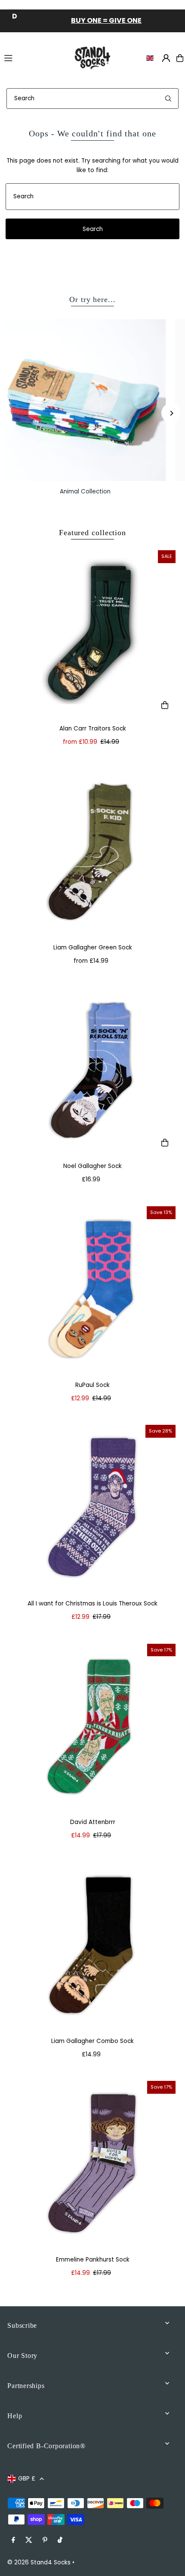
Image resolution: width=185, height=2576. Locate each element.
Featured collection (92, 533)
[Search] (168, 99)
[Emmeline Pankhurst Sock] (92, 2164)
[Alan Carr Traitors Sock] (92, 633)
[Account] (166, 58)
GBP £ (27, 2479)
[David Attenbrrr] (92, 1727)
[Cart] (180, 58)
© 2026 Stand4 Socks (39, 2562)
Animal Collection (85, 491)
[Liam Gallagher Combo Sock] (92, 1945)
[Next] (171, 413)
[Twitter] (29, 2541)
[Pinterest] (45, 2541)
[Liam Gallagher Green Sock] (92, 852)
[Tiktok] (60, 2541)
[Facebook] (13, 2541)
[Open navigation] (33, 58)
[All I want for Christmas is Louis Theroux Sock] (92, 1508)
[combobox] (92, 99)
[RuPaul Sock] (92, 1289)
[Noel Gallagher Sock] (92, 1071)
